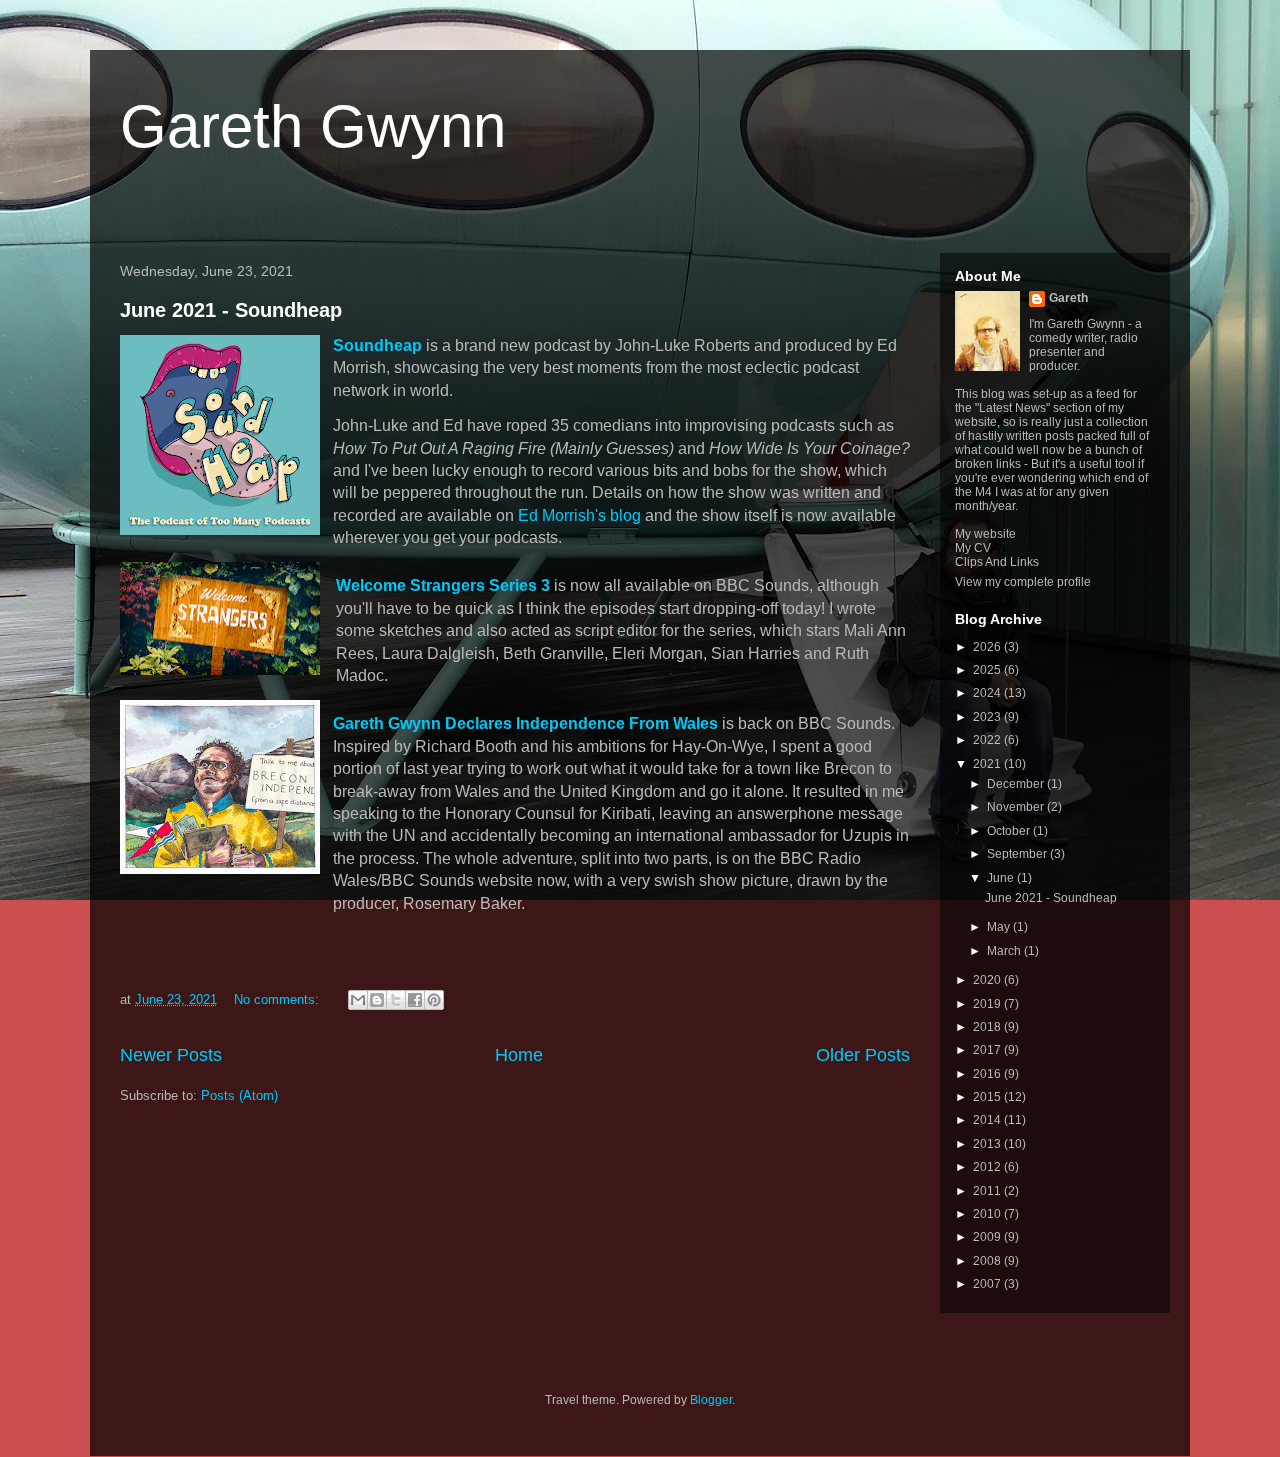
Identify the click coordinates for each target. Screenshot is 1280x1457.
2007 (988, 1284)
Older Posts (863, 1055)
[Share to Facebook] (415, 1000)
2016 (988, 1074)
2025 (988, 670)
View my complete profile (1023, 582)
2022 (988, 740)
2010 (988, 1214)
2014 (988, 1120)
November (1017, 807)
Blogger (711, 1400)
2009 (988, 1237)
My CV (973, 548)
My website (985, 534)
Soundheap (377, 345)
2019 (988, 1004)
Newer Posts (171, 1055)
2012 (988, 1167)
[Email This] (358, 1000)
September (1018, 854)
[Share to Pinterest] (434, 1000)
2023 (988, 717)
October (1010, 831)
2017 (988, 1050)
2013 (988, 1144)
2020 (988, 980)
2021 (988, 764)
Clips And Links (997, 562)
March (1005, 951)
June (1002, 878)
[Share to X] (396, 1000)
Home (519, 1055)
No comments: (278, 999)
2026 (988, 647)
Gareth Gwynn (313, 126)
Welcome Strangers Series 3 (443, 585)
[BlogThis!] (377, 1000)
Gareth (1068, 298)
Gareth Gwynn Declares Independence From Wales (525, 723)
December (1017, 784)
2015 (988, 1097)
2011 (988, 1191)
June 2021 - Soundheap (231, 310)
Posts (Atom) (239, 1095)
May (1000, 927)
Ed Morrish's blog (579, 515)
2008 (988, 1261)
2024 (988, 693)
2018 (988, 1027)
